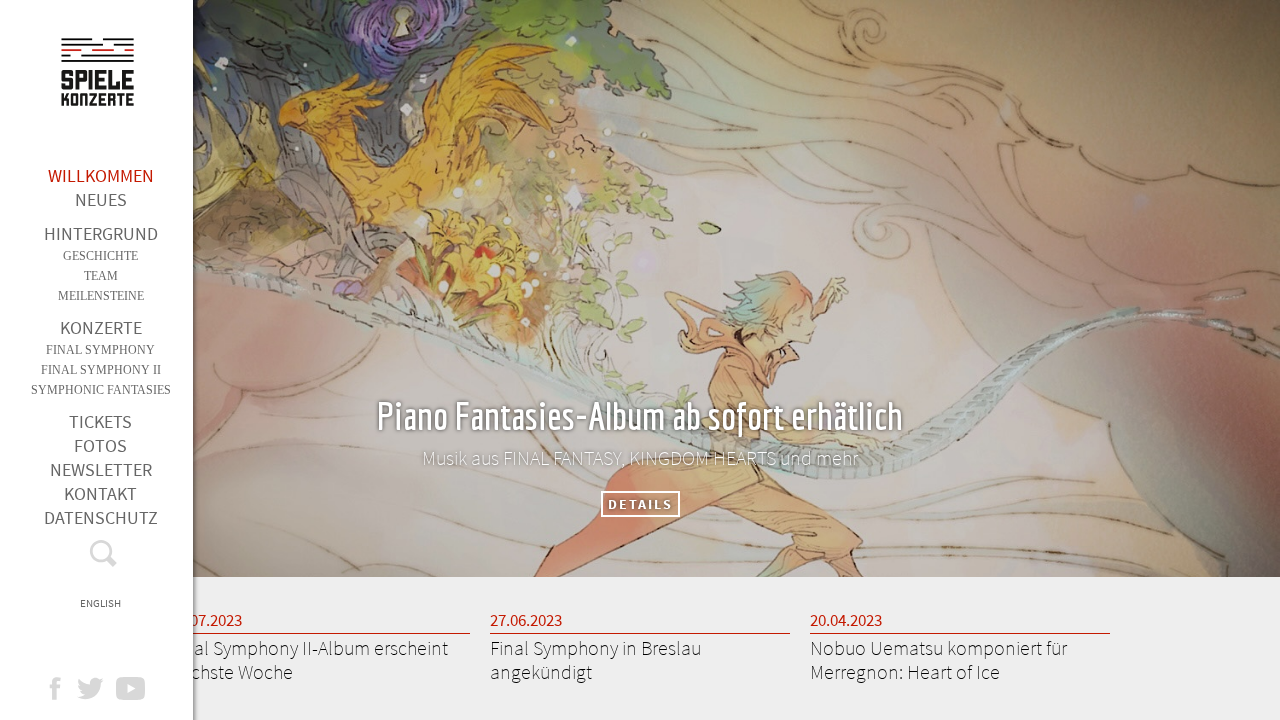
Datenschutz (101, 517)
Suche (100, 558)
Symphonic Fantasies (101, 390)
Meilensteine (101, 296)
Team (101, 276)
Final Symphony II (101, 370)
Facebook (64, 688)
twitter (100, 688)
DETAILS (640, 504)
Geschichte (100, 256)
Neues (101, 199)
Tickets (100, 421)
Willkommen (101, 175)
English (100, 603)
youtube (140, 688)
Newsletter (101, 469)
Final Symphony (100, 350)
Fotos (100, 445)
